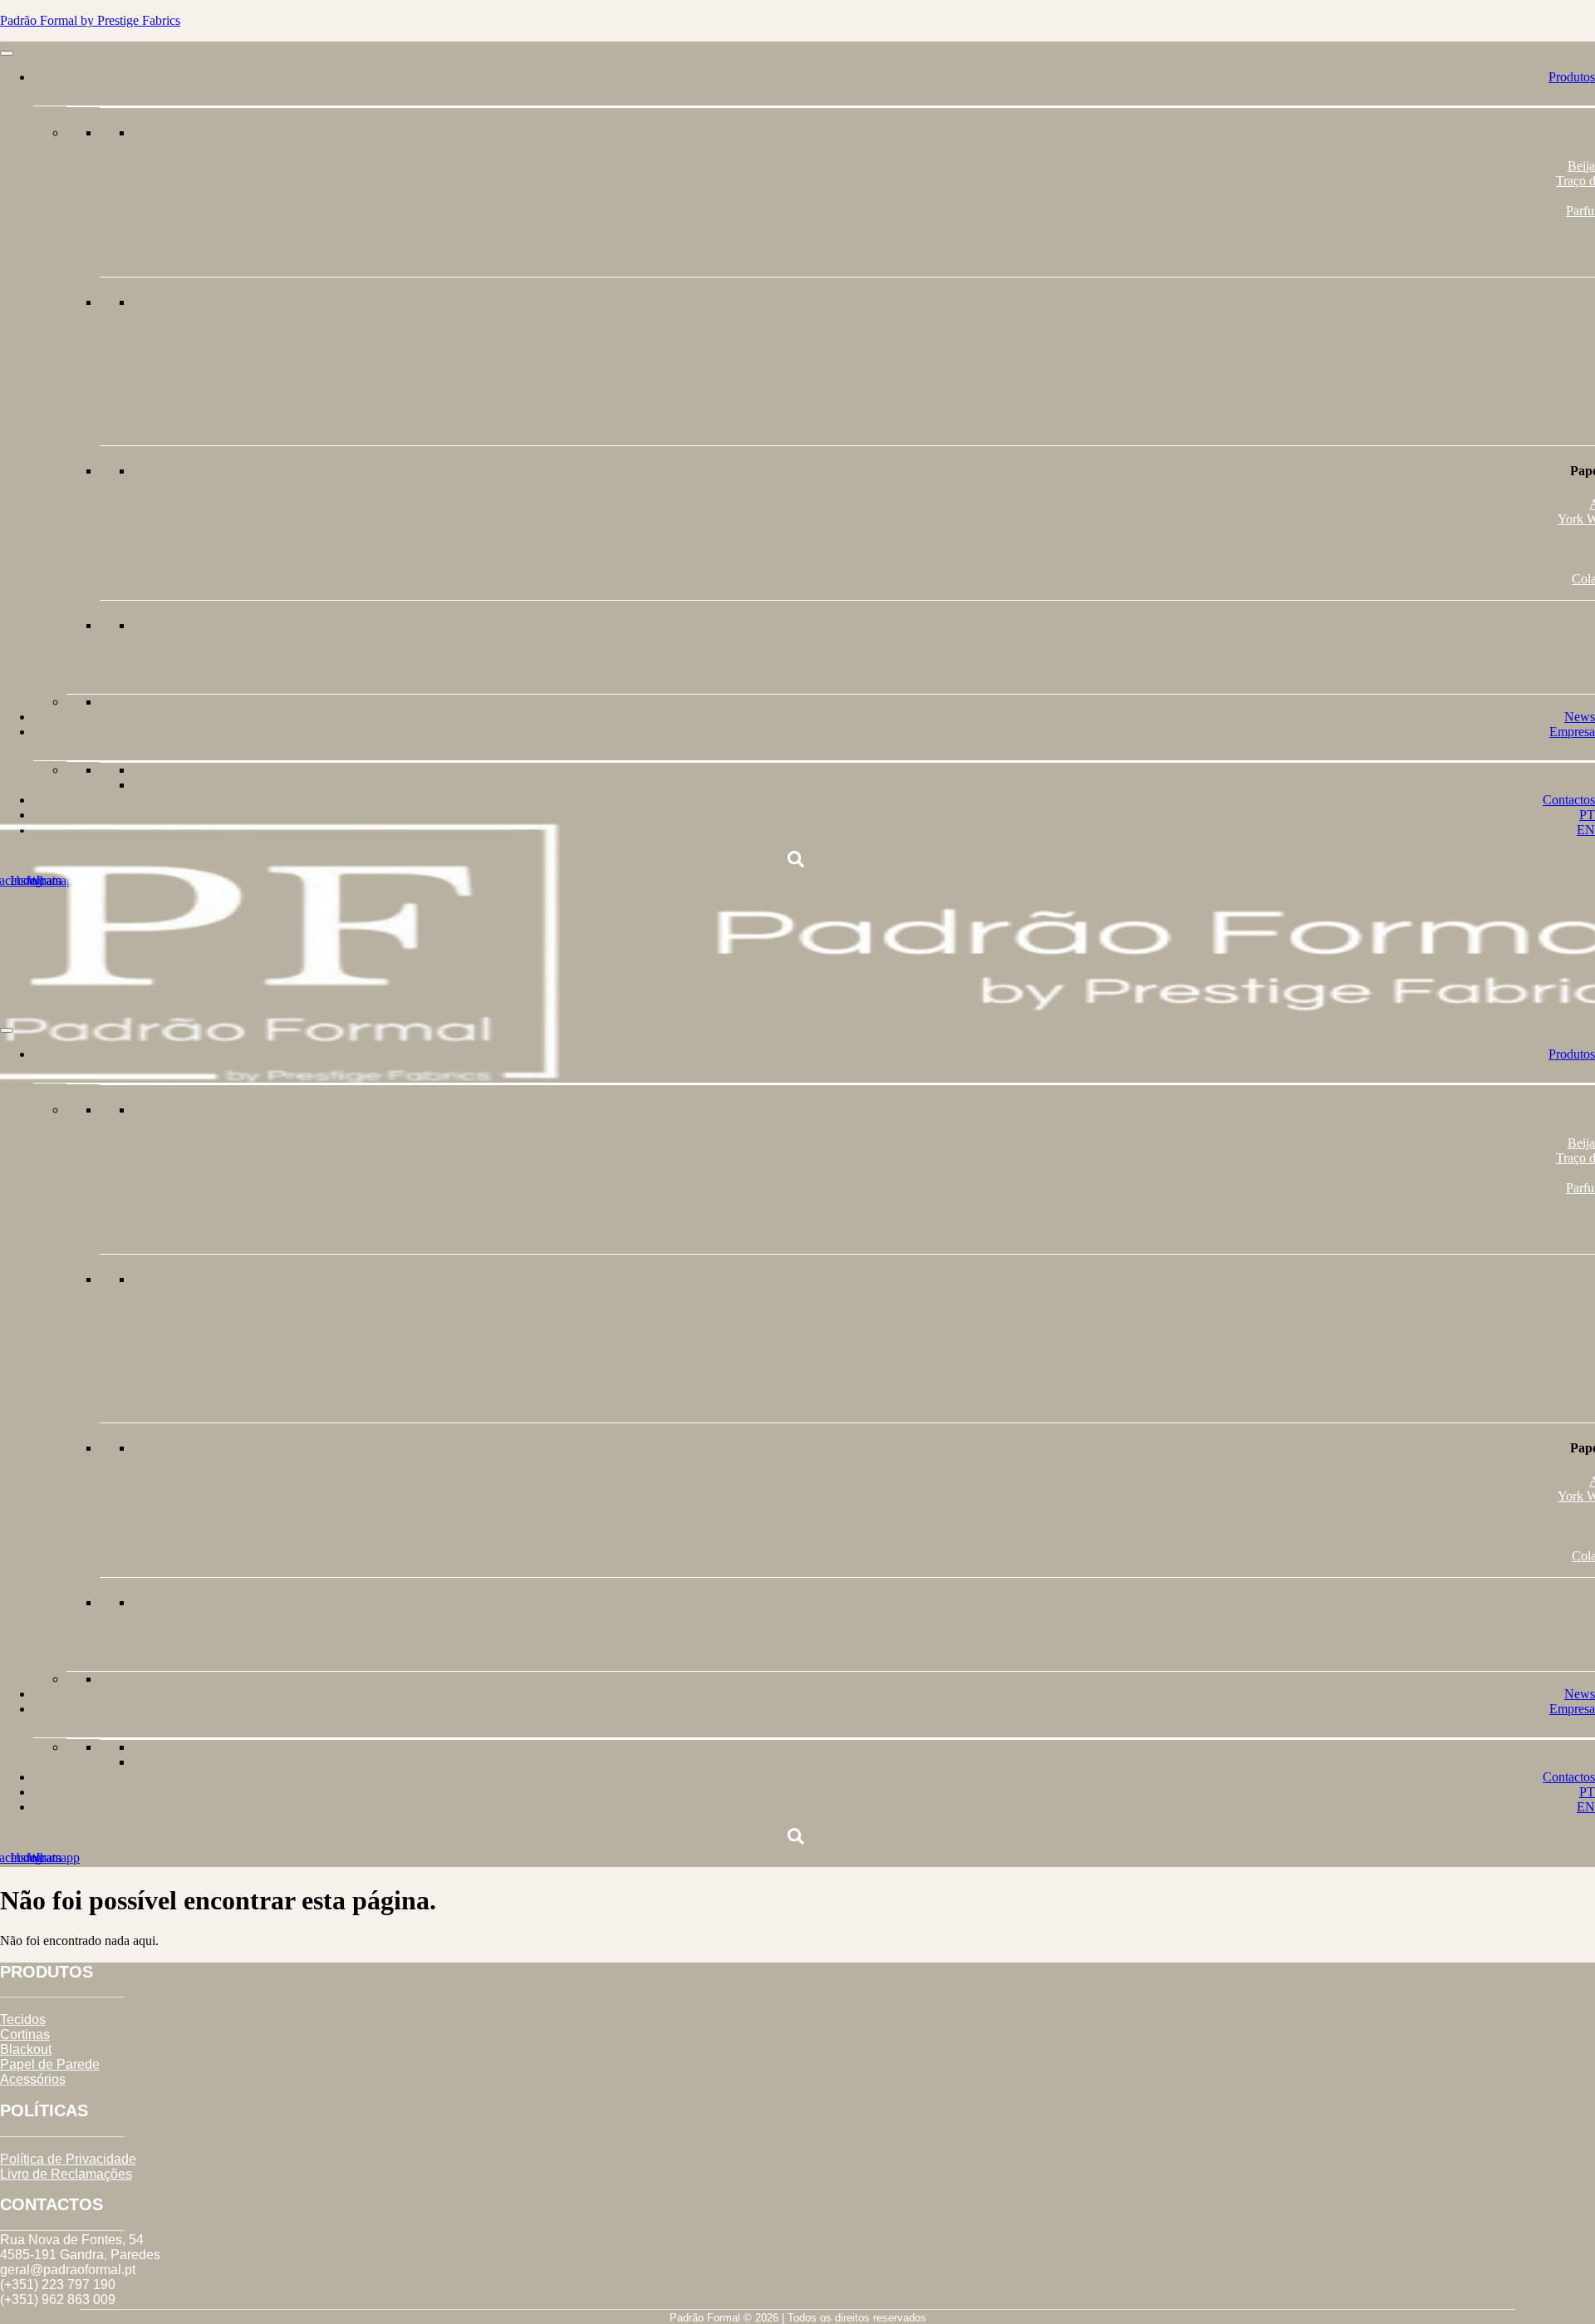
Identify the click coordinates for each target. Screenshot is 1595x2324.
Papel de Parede (50, 2064)
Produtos (1572, 77)
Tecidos (23, 2019)
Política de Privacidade (68, 2159)
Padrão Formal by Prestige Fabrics (90, 20)
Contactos (1569, 800)
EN (1586, 1807)
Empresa (1572, 732)
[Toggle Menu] (7, 53)
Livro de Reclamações (66, 2174)
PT (1587, 1792)
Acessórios (33, 2079)
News (1580, 717)
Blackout (26, 2049)
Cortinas (25, 2034)
